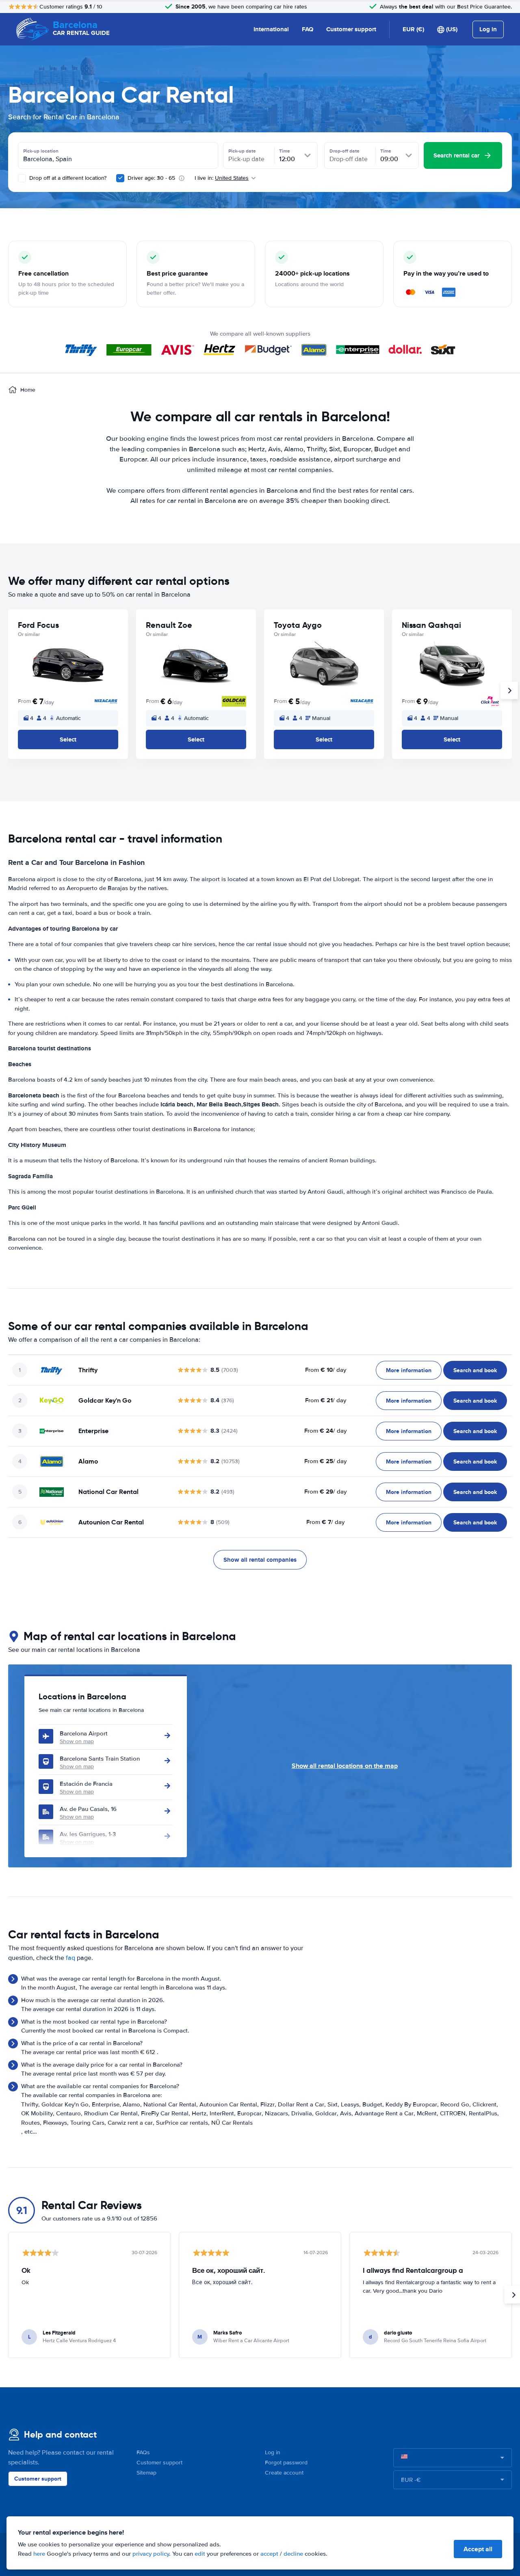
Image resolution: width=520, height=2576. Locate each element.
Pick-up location (41, 151)
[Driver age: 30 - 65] (120, 178)
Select (68, 739)
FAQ (308, 29)
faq (70, 1958)
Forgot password (286, 2463)
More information (409, 1370)
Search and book (475, 1370)
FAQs (143, 2452)
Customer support (351, 29)
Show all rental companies (260, 1560)
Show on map (77, 1741)
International (271, 29)
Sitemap (146, 2473)
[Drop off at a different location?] (22, 178)
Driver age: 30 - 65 (151, 178)
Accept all (478, 2549)
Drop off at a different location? (67, 178)
